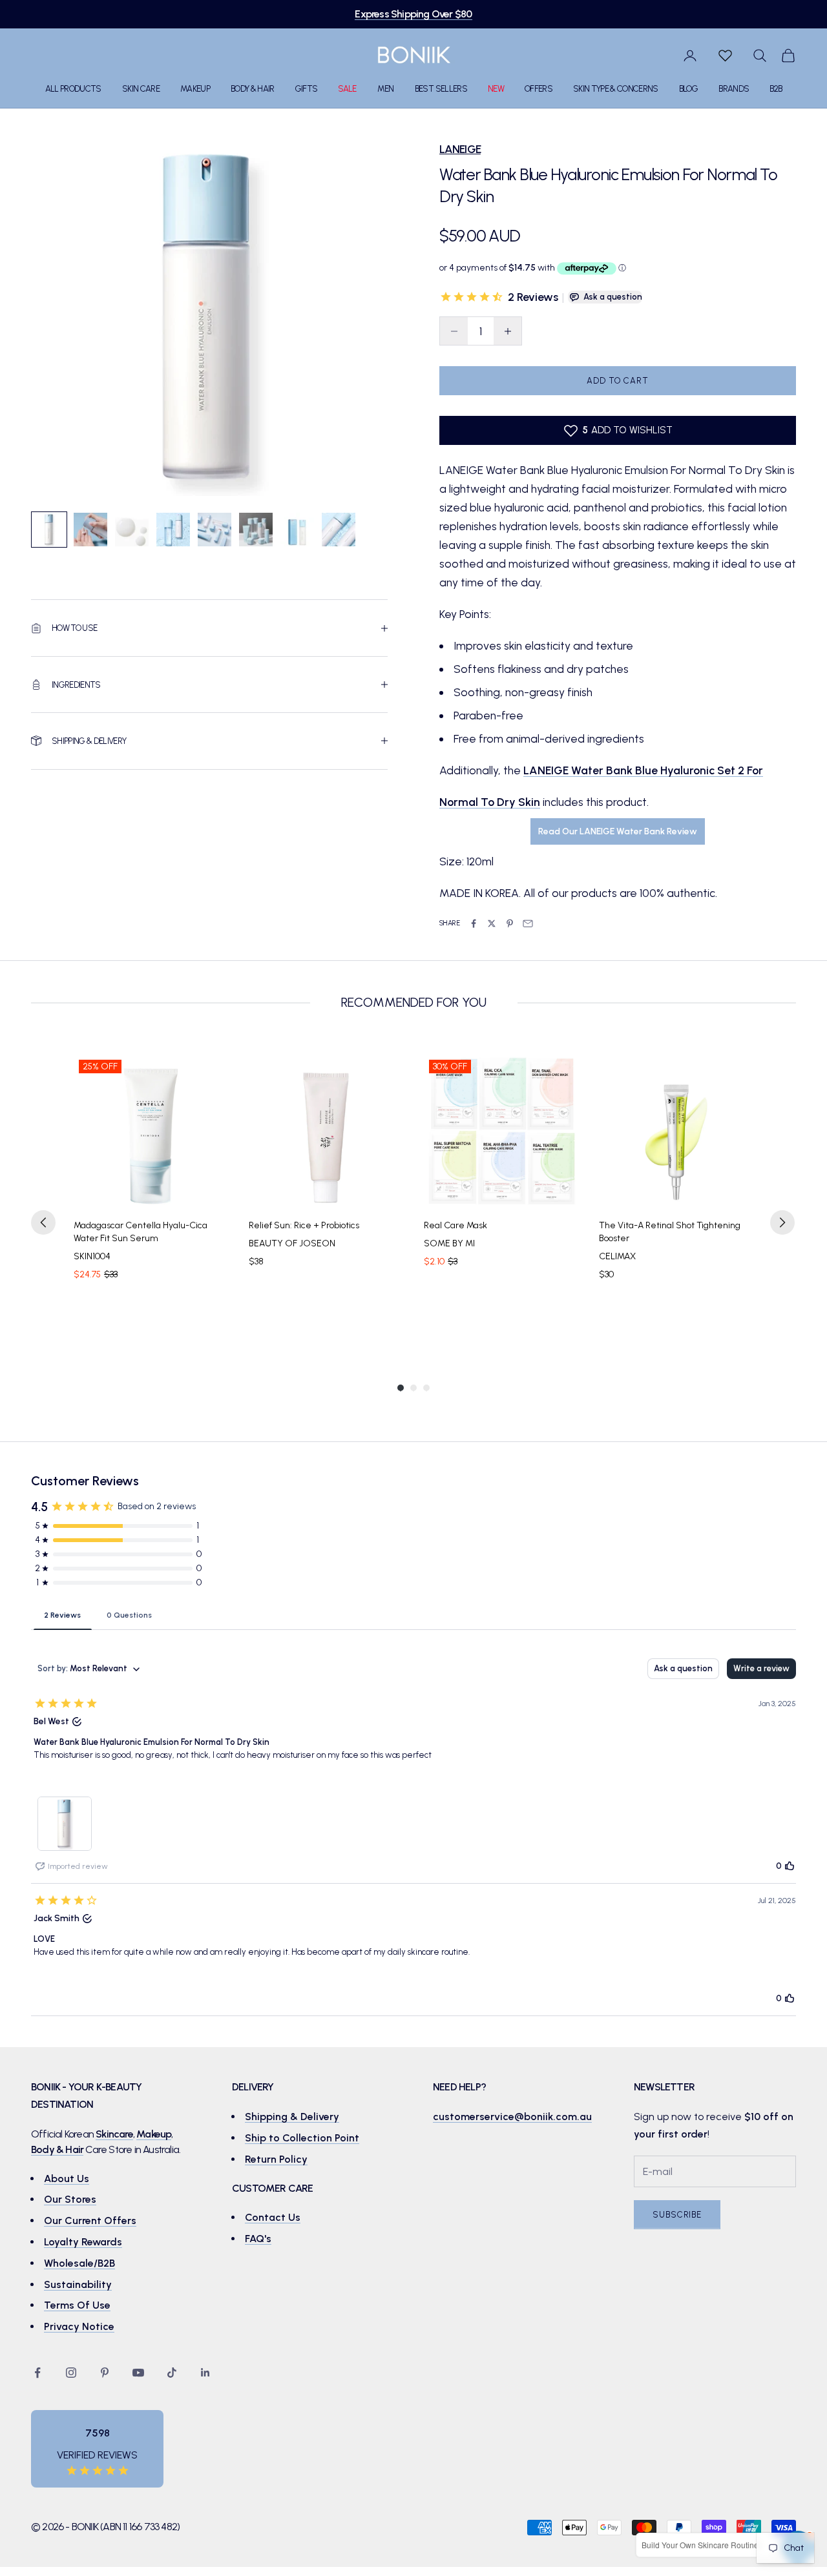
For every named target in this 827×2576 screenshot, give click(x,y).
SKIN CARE (141, 89)
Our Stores (70, 2199)
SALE (347, 89)
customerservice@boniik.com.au (512, 2117)
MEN (386, 89)
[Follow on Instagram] (71, 2373)
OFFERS (539, 89)
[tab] (62, 1614)
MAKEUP (195, 89)
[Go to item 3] (132, 530)
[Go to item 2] (90, 530)
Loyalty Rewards (83, 2242)
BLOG (688, 89)
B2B (776, 89)
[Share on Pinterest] (510, 923)
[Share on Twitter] (492, 923)
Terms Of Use (77, 2305)
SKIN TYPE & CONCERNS (616, 89)
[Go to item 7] (297, 530)
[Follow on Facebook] (37, 2373)
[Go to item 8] (339, 530)
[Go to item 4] (173, 530)
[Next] (782, 1222)
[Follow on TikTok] (172, 2373)
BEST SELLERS (441, 89)
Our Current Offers (90, 2221)
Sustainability (78, 2284)
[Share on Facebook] (474, 923)
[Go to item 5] (215, 530)
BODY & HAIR (253, 89)
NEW (496, 89)
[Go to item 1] (49, 530)
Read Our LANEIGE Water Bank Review (618, 831)
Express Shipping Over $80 (413, 14)
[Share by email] (528, 923)
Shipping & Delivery (292, 2117)
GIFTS (307, 89)
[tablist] (413, 1614)
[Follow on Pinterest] (105, 2373)
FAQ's (258, 2239)
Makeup (154, 2134)
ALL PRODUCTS (73, 89)
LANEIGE (460, 149)
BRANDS (734, 89)
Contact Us (273, 2217)
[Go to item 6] (256, 530)
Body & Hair (57, 2149)
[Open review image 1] (65, 1824)
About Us (67, 2179)
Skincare (114, 2134)
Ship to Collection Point (302, 2138)
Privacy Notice (79, 2326)
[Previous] (43, 1222)
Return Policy (276, 2159)
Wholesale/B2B (79, 2263)
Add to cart (617, 381)
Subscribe (677, 2215)
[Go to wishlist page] (725, 56)
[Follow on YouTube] (138, 2373)
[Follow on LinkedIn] (205, 2373)
